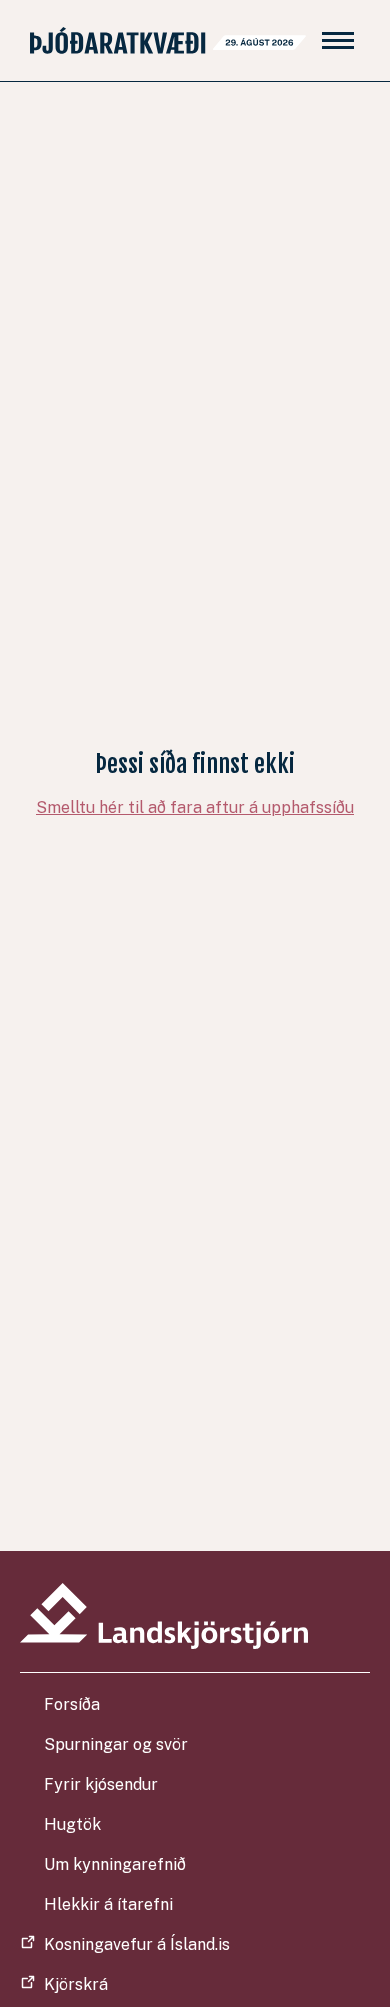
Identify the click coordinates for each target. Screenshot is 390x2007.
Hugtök (72, 1824)
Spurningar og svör (116, 1744)
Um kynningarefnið (115, 1864)
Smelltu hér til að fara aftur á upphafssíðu (195, 807)
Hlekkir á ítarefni (108, 1904)
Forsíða (72, 1704)
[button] (338, 40)
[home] (163, 40)
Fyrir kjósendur (101, 1784)
